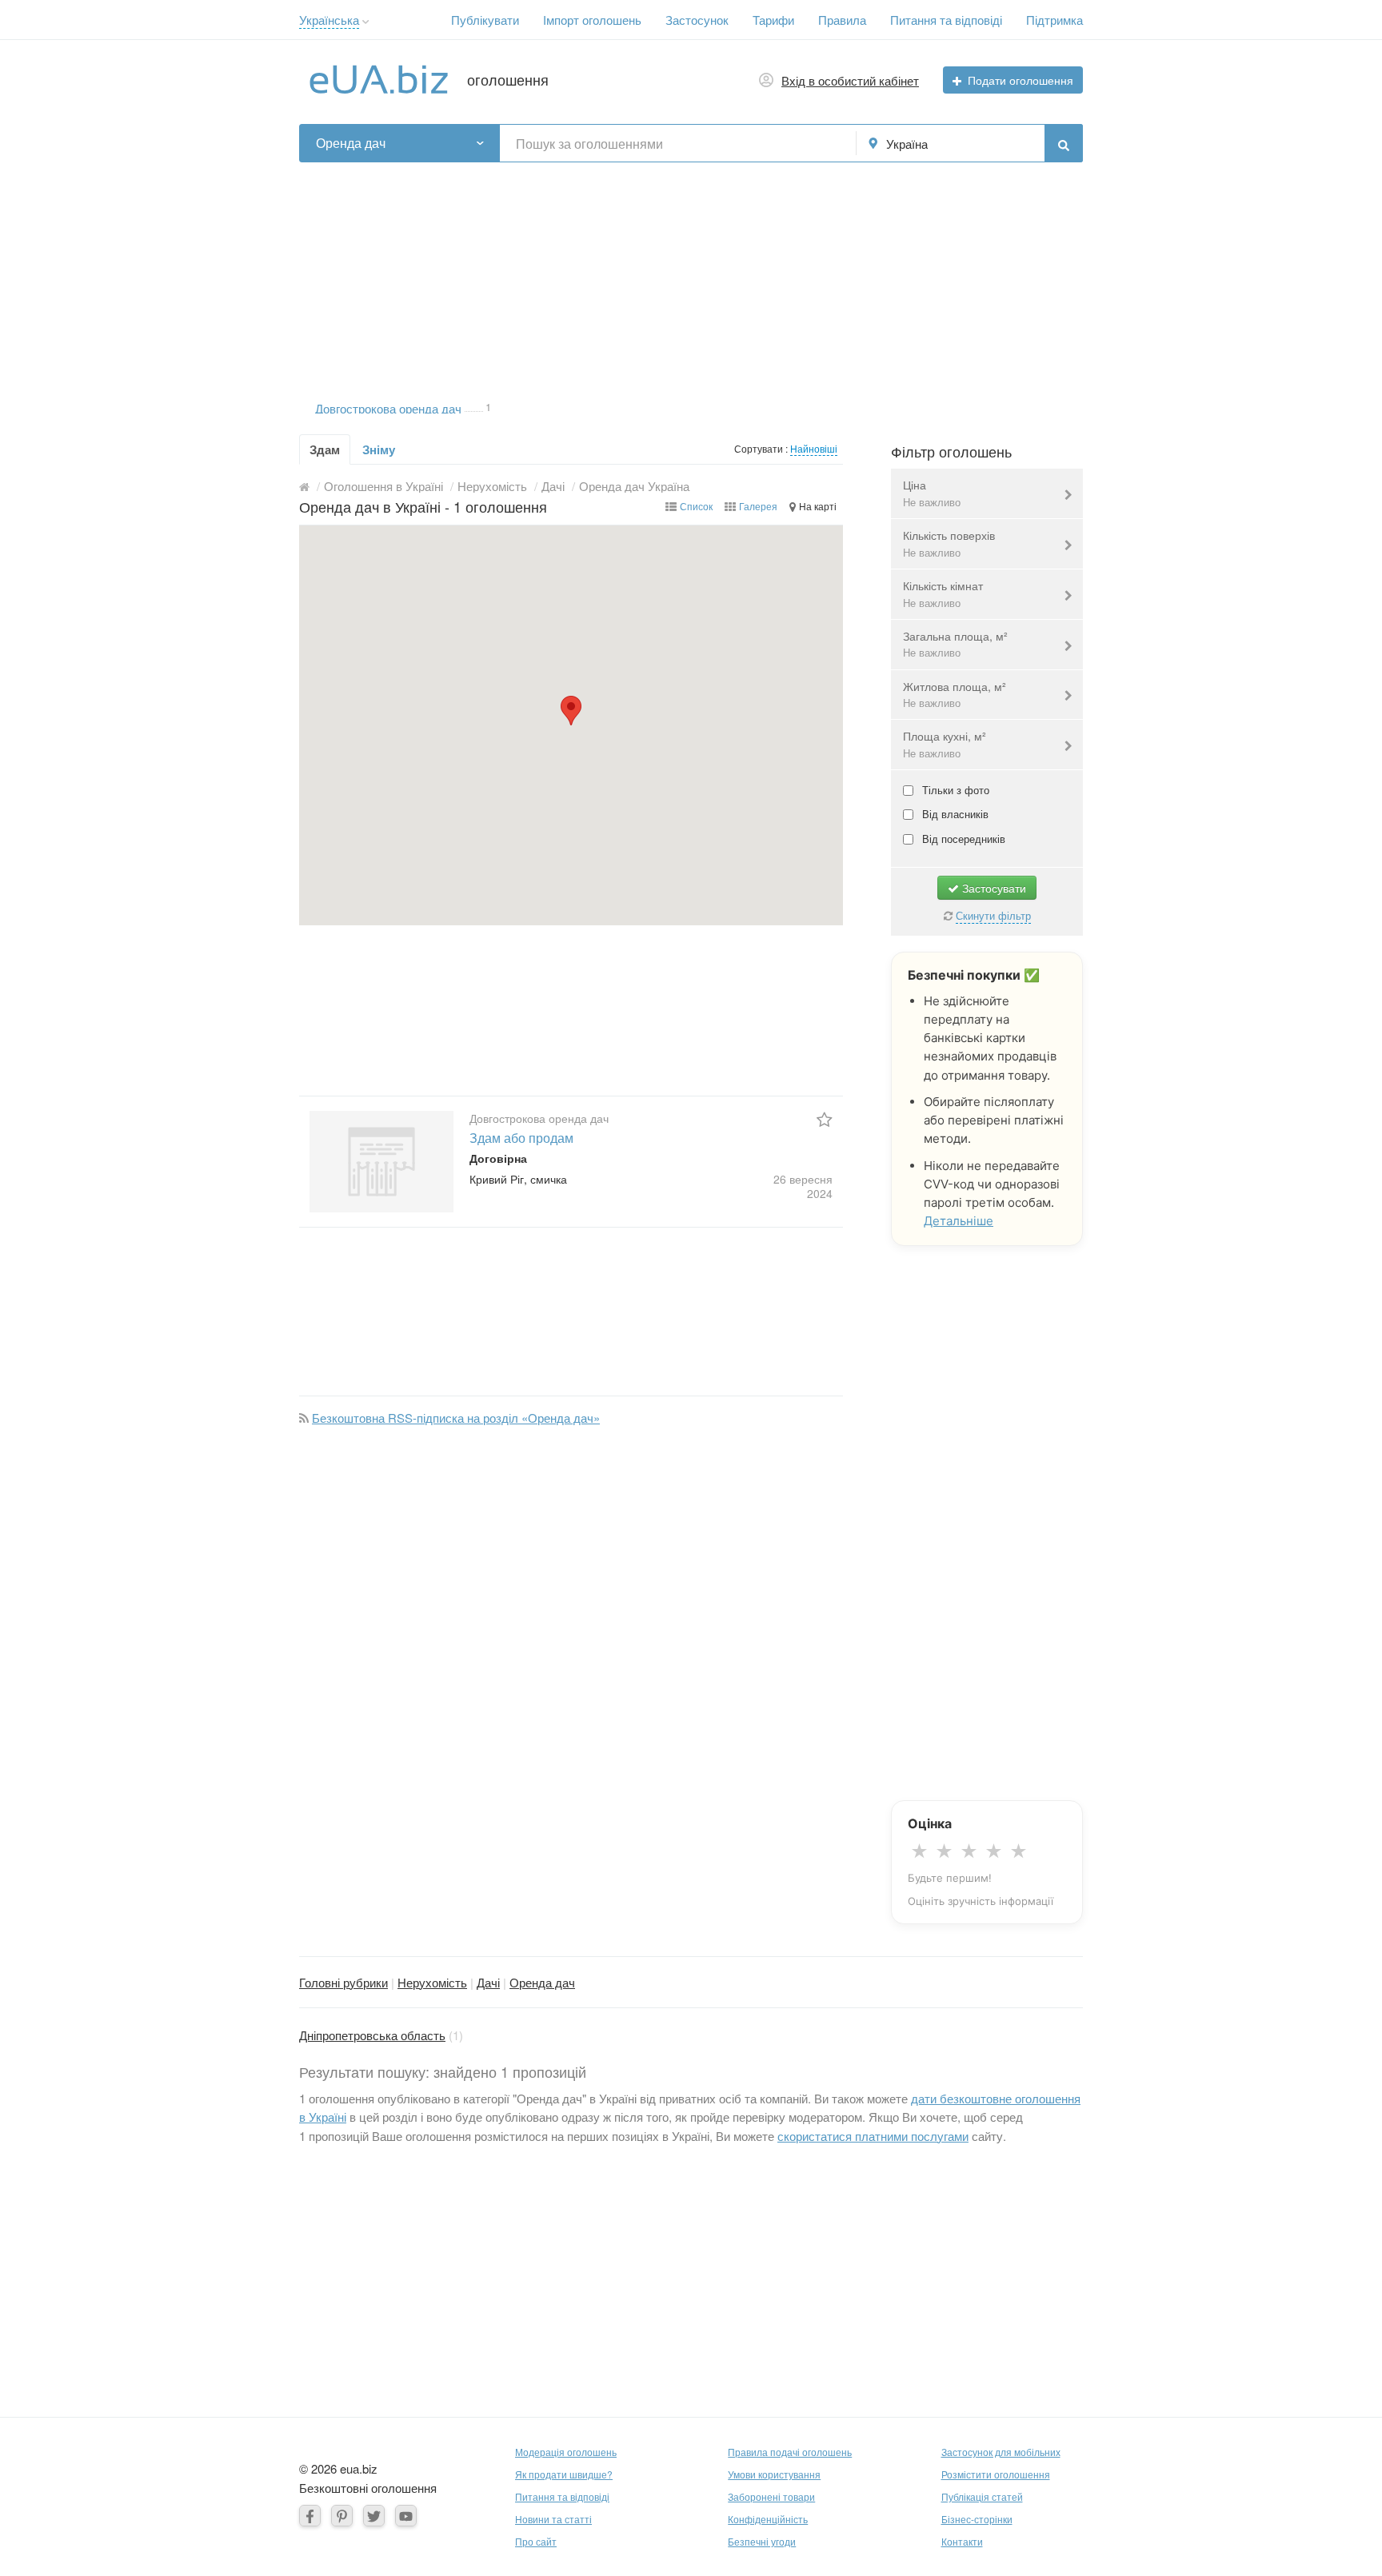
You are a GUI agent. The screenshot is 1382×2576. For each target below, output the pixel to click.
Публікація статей (982, 2496)
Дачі (488, 1982)
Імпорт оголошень (592, 20)
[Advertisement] (691, 274)
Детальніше (959, 1221)
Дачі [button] (553, 486)
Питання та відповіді (946, 20)
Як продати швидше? (564, 2474)
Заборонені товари (771, 2496)
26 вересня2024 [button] (803, 1186)
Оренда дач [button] (351, 143)
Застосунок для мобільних (1001, 2452)
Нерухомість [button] (492, 486)
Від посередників (962, 839)
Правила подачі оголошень (790, 2452)
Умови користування (774, 2474)
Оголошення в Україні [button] (383, 486)
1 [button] (488, 405)
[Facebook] (310, 2516)
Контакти (962, 2541)
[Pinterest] (342, 2516)
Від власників (954, 814)
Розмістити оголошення (996, 2474)
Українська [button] (329, 20)
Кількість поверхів (949, 543)
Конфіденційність (768, 2519)
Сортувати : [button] (762, 448)
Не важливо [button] (932, 502)
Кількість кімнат (943, 594)
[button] (366, 22)
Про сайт (536, 2541)
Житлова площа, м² (955, 695)
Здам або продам (521, 1138)
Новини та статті (553, 2519)
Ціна (932, 493)
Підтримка (1054, 20)
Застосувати (993, 888)
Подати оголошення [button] (1021, 80)
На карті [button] (818, 506)
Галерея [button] (758, 506)
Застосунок (697, 20)
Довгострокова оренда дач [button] (388, 407)
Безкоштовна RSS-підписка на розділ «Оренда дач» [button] (456, 1418)
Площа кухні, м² (945, 744)
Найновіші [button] (814, 448)
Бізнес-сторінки (977, 2519)
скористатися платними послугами (873, 2136)
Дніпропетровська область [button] (372, 2035)
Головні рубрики (344, 1982)
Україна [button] (907, 144)
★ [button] (919, 1851)
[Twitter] (374, 2516)
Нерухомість (432, 1982)
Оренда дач (542, 1982)
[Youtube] (406, 2516)
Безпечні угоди (762, 2541)
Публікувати (485, 20)
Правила (842, 20)
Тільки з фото (954, 790)
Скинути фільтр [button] (993, 915)
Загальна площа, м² (955, 644)
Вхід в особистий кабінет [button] (850, 80)
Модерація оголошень (566, 2452)
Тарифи (773, 20)
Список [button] (696, 506)
